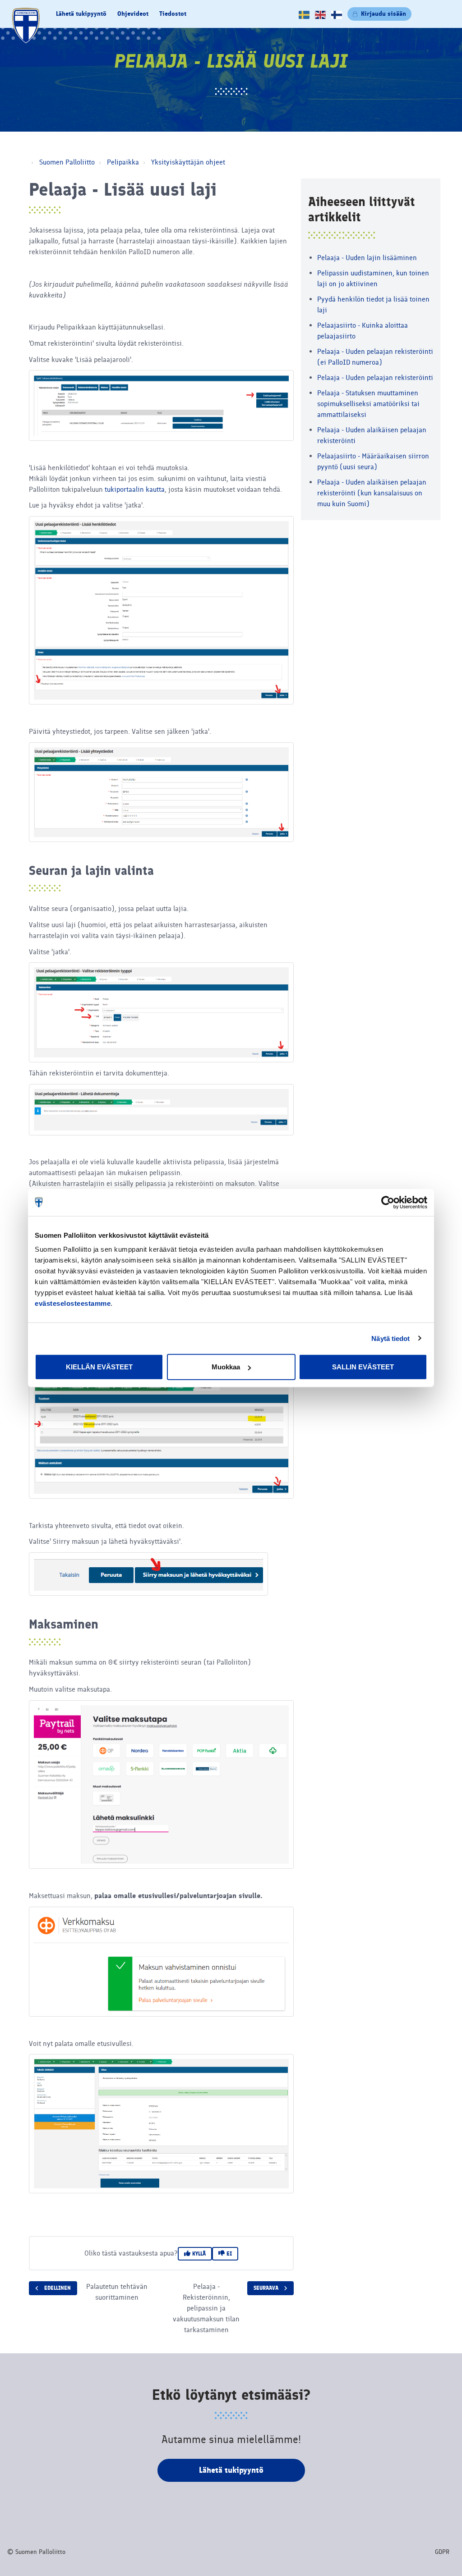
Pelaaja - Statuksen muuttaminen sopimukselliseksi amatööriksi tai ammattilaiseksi (368, 404)
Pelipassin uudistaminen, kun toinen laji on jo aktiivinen (373, 278)
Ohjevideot (133, 14)
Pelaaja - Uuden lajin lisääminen (367, 258)
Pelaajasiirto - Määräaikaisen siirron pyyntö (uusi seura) (373, 461)
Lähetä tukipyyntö (81, 14)
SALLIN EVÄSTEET (363, 1367)
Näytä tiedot (390, 1338)
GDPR (442, 2552)
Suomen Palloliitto (67, 162)
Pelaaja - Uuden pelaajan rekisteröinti (375, 377)
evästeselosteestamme (73, 1303)
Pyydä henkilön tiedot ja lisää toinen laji (373, 304)
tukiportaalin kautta (135, 489)
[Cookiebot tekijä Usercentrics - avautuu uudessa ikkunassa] (388, 1202)
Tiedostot (173, 14)
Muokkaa (226, 1367)
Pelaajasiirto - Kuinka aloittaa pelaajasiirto (363, 331)
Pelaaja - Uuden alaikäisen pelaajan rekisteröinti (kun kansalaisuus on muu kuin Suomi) (372, 493)
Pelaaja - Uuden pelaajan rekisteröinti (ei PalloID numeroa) (375, 357)
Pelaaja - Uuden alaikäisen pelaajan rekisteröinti (372, 435)
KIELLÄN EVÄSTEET (99, 1367)
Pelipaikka (123, 162)
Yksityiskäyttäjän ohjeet (188, 162)
